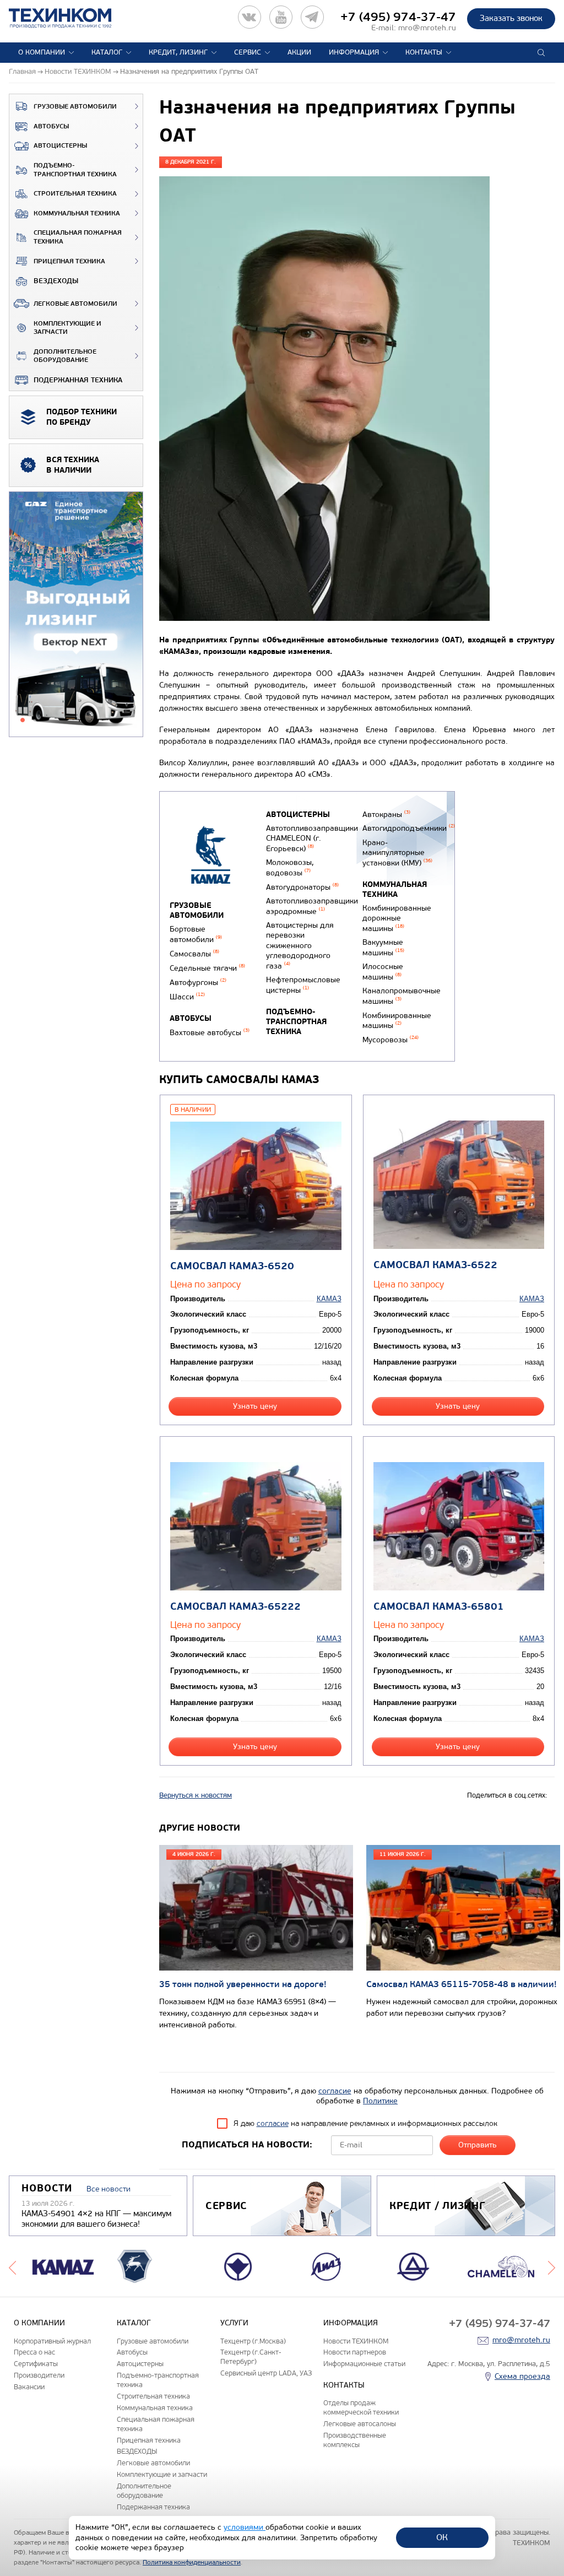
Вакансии (29, 2387)
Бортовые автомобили (196, 934)
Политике (380, 2101)
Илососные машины (383, 972)
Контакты (424, 52)
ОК (442, 2537)
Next (552, 2266)
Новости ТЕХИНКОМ (356, 2341)
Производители (39, 2375)
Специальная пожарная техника (78, 237)
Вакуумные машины (383, 948)
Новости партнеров (355, 2352)
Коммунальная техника (77, 213)
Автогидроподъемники (409, 828)
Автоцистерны (60, 146)
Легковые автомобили (75, 304)
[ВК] (250, 17)
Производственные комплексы (355, 2440)
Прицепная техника (69, 261)
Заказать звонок (511, 18)
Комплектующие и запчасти (67, 328)
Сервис (248, 52)
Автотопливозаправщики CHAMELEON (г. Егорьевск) (312, 838)
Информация (354, 52)
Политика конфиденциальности (192, 2562)
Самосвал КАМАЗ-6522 (435, 1265)
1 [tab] (23, 720)
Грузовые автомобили (75, 107)
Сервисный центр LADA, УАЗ (266, 2373)
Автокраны (386, 815)
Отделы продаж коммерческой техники (361, 2407)
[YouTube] (281, 17)
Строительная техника (75, 194)
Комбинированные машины (397, 1021)
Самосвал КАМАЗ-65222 (235, 1607)
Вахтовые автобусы (210, 1033)
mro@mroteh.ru (427, 28)
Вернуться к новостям (196, 1795)
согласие (335, 2091)
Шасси (187, 997)
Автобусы (51, 126)
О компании (42, 52)
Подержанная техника (78, 380)
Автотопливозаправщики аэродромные (312, 906)
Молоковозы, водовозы (290, 868)
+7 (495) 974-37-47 (398, 17)
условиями (245, 2527)
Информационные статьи (364, 2364)
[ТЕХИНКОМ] (71, 18)
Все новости (109, 2189)
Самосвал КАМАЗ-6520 (232, 1266)
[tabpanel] (76, 615)
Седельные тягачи (207, 968)
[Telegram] (312, 17)
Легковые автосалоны (360, 2424)
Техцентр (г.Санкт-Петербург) (251, 2357)
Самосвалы (194, 954)
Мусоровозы (391, 1040)
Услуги (234, 2323)
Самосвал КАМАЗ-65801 (439, 1607)
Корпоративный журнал (52, 2341)
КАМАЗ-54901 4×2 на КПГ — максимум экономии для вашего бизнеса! (96, 2219)
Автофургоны (198, 983)
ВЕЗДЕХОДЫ (56, 281)
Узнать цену (255, 1406)
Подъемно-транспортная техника (75, 170)
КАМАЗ (329, 1299)
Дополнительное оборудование (65, 356)
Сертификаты (36, 2364)
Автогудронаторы (302, 887)
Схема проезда (522, 2376)
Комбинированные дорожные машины (397, 918)
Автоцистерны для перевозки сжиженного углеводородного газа (300, 945)
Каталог (107, 52)
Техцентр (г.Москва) (253, 2341)
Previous (12, 2266)
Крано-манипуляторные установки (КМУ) (397, 853)
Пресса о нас (34, 2352)
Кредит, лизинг (178, 52)
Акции (299, 52)
